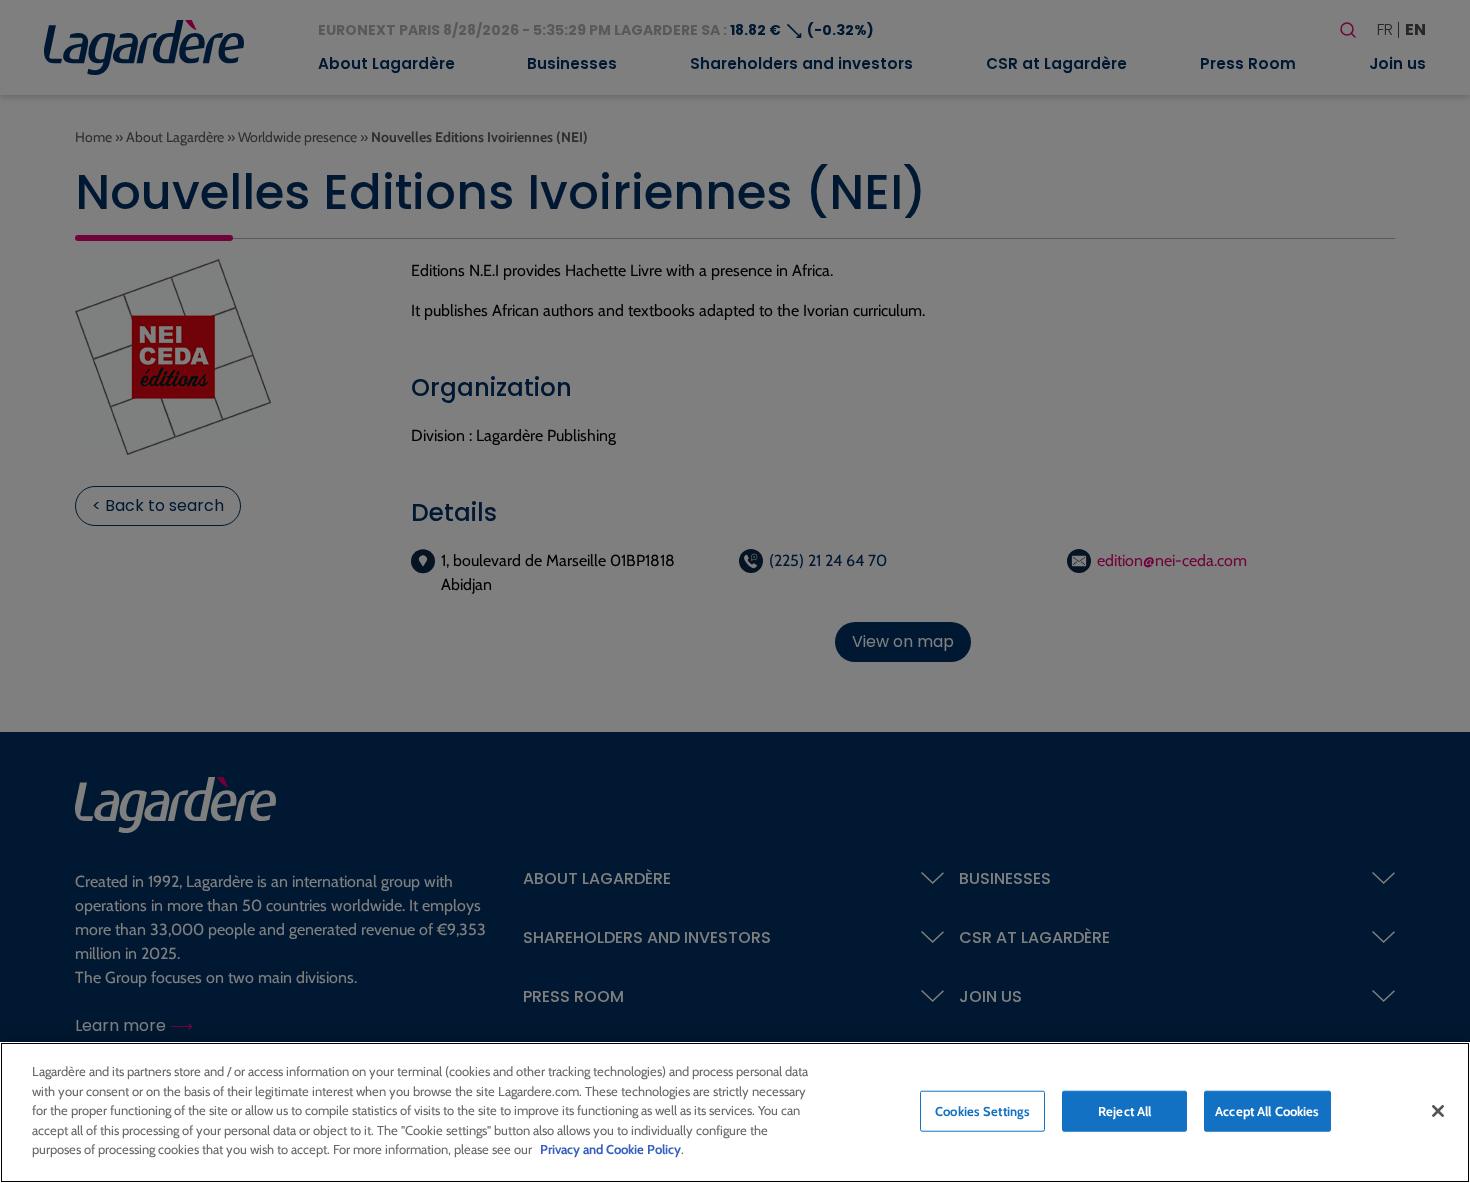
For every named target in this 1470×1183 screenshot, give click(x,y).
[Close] (1438, 1111)
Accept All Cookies (1267, 1110)
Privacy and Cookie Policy (610, 1149)
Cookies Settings (982, 1110)
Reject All (1124, 1110)
